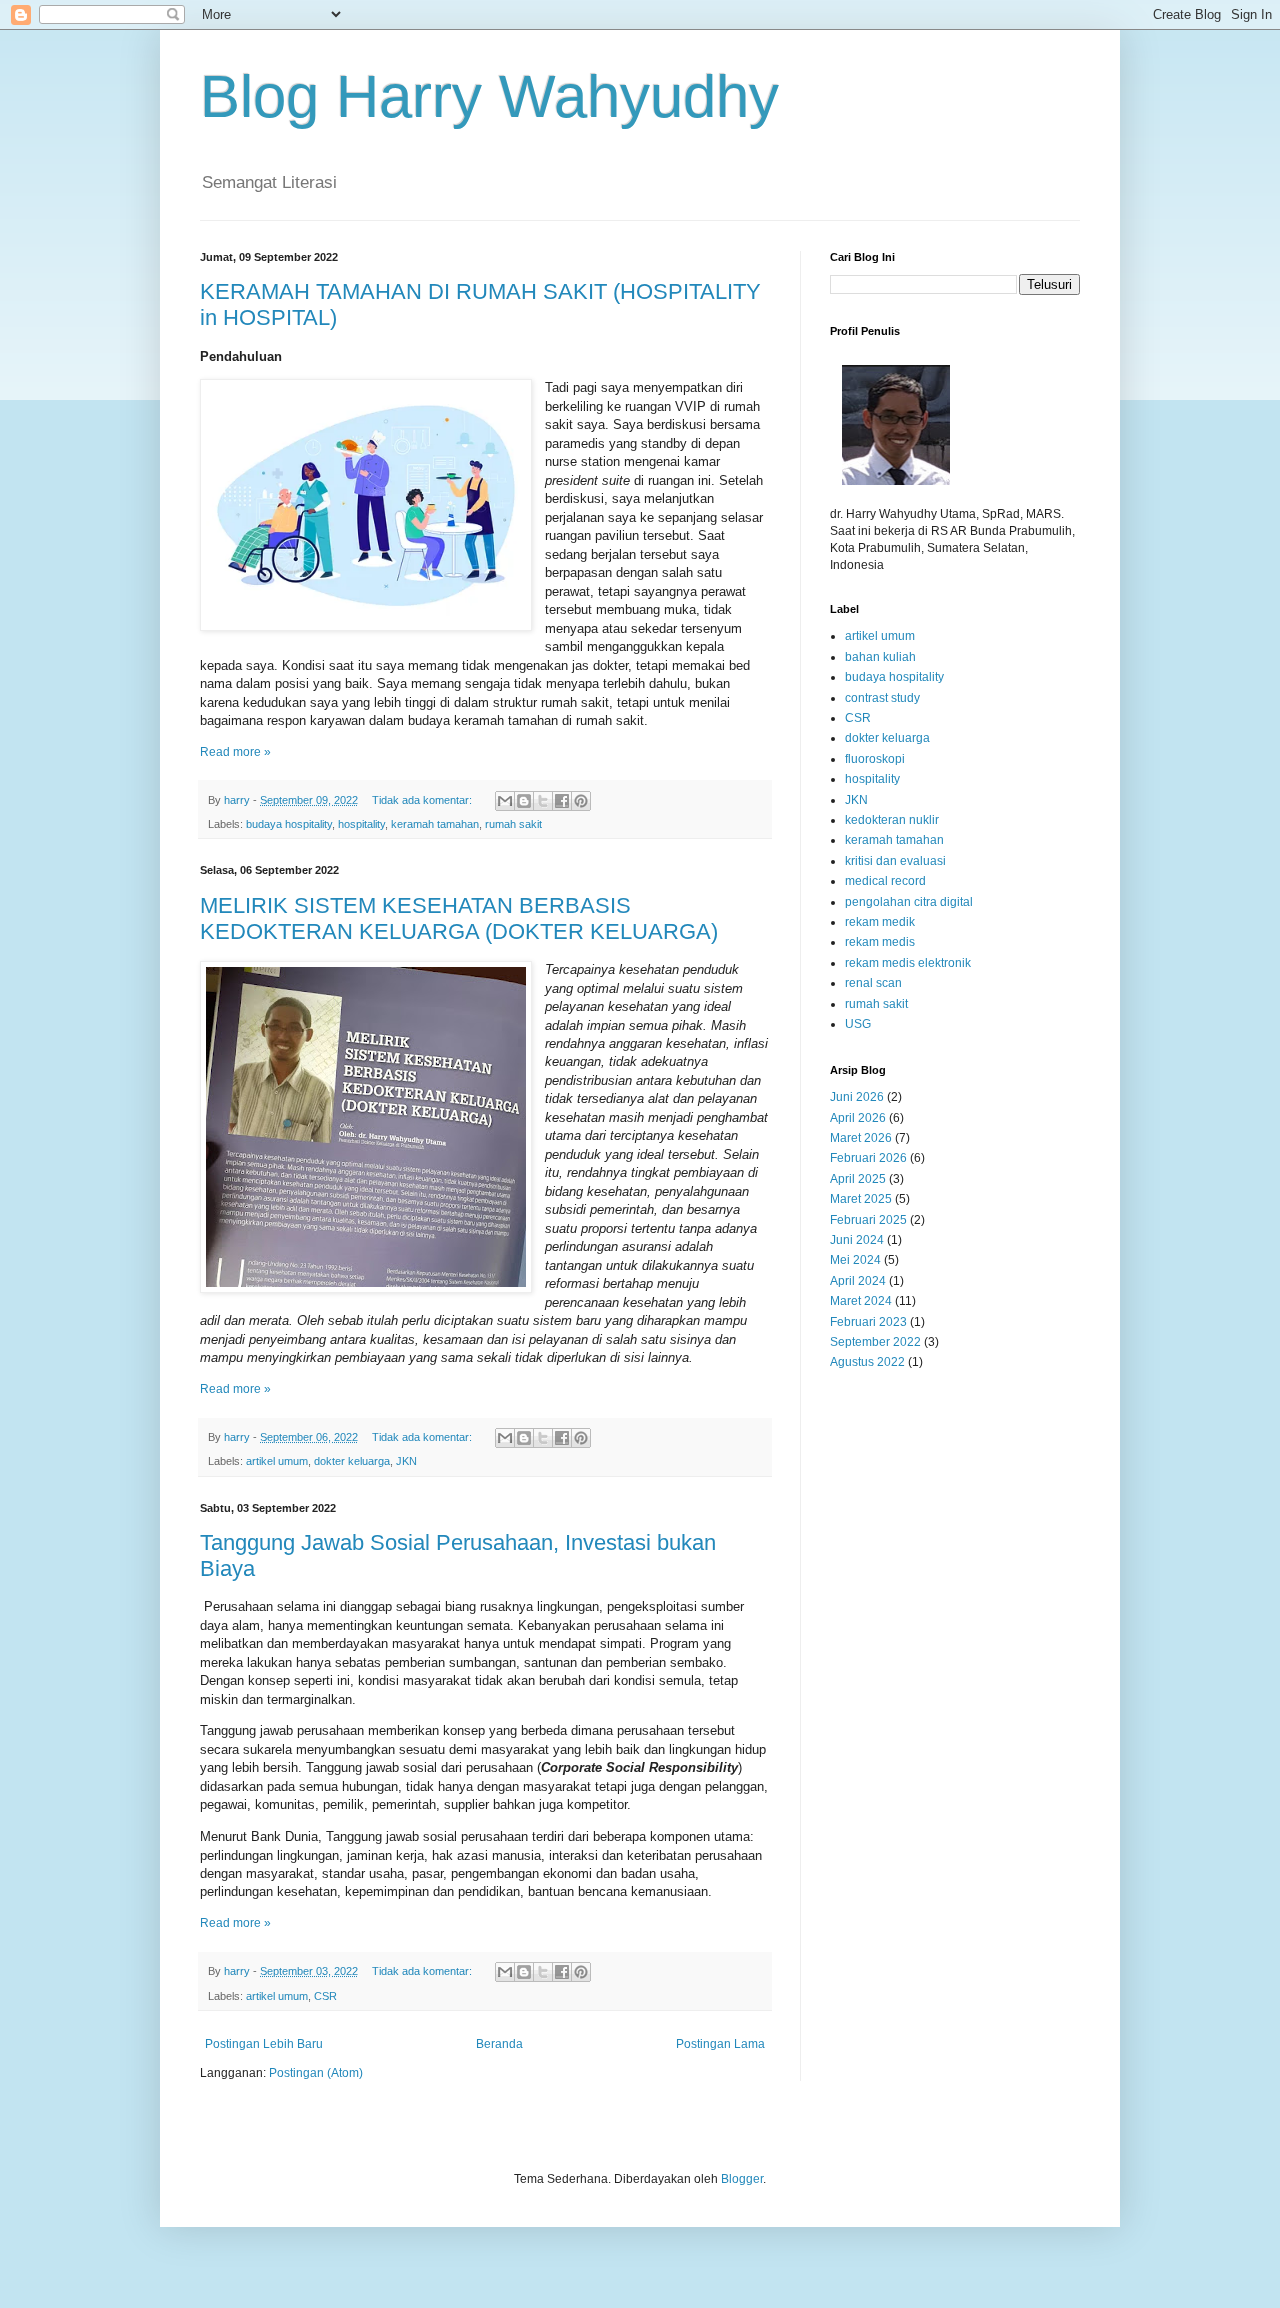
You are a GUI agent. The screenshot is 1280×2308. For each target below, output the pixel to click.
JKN (406, 1461)
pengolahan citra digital (909, 902)
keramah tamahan (435, 824)
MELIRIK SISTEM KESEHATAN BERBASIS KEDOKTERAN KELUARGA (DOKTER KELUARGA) (459, 918)
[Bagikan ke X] (543, 801)
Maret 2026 (861, 1138)
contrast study (882, 698)
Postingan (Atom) (316, 2073)
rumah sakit (513, 824)
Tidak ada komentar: (423, 800)
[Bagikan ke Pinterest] (581, 801)
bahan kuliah (880, 657)
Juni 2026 (857, 1097)
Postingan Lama (720, 2044)
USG (858, 1024)
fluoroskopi (875, 759)
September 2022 (875, 1342)
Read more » (235, 752)
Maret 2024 (861, 1301)
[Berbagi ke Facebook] (562, 801)
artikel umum (277, 1461)
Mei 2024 (855, 1260)
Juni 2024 (857, 1240)
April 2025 (858, 1179)
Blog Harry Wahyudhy (489, 96)
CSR (325, 1996)
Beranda (499, 2044)
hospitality (361, 824)
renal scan (873, 983)
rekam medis (880, 942)
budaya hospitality (289, 824)
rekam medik (880, 922)
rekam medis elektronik (908, 963)
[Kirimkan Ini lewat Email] (505, 801)
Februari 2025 (868, 1220)
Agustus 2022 (867, 1362)
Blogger (742, 2179)
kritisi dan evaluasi (895, 861)
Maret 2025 (861, 1199)
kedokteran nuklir (892, 820)
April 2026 (858, 1118)
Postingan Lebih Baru (264, 2044)
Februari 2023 (868, 1322)
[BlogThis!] (524, 801)
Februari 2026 (868, 1158)
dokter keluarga (352, 1461)
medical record (885, 881)
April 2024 (858, 1281)
